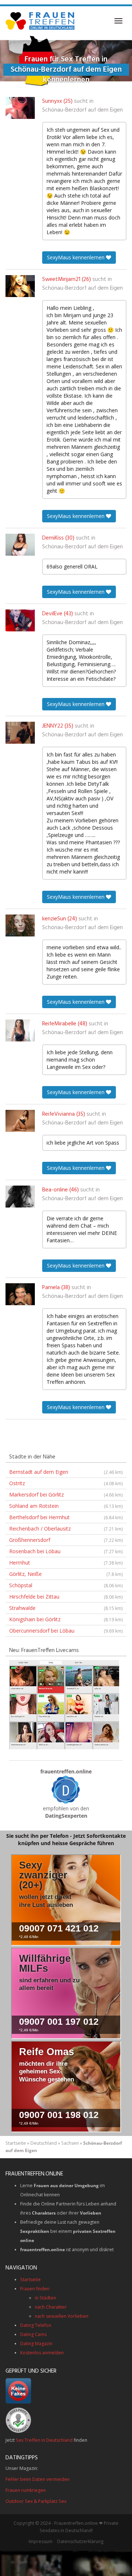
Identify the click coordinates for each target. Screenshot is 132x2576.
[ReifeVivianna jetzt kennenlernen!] (20, 1121)
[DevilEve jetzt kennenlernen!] (20, 620)
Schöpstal (66, 1585)
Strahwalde (66, 1608)
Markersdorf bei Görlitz (66, 1494)
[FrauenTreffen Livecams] (64, 1704)
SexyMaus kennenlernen (76, 257)
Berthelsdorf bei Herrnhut (66, 1517)
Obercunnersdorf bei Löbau (66, 1631)
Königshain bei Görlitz (66, 1619)
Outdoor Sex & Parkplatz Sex (36, 2501)
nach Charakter (51, 2307)
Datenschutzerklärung (80, 2541)
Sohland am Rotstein (66, 1506)
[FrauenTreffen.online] (41, 21)
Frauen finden (35, 2289)
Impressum (41, 2541)
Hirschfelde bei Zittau (66, 1597)
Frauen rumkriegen (26, 2490)
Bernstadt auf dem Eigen (66, 1472)
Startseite (16, 2143)
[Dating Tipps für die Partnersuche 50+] (66, 1790)
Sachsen (70, 2143)
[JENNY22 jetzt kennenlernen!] (20, 733)
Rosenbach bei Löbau (66, 1551)
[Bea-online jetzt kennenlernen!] (20, 1197)
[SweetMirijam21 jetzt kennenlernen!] (20, 286)
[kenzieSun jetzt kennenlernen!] (20, 925)
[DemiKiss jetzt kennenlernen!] (20, 545)
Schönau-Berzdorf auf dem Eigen (82, 110)
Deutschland (44, 2143)
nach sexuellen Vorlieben (62, 2316)
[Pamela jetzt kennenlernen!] (20, 1294)
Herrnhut (66, 1563)
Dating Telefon (36, 2325)
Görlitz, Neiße (66, 1574)
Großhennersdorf (66, 1540)
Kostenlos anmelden (42, 2353)
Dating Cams (33, 2334)
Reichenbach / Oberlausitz (66, 1529)
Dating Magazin (36, 2344)
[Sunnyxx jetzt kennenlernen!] (20, 108)
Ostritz (66, 1483)
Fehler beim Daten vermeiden (38, 2479)
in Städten (45, 2298)
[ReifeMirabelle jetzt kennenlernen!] (20, 1030)
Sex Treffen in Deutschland (44, 2440)
